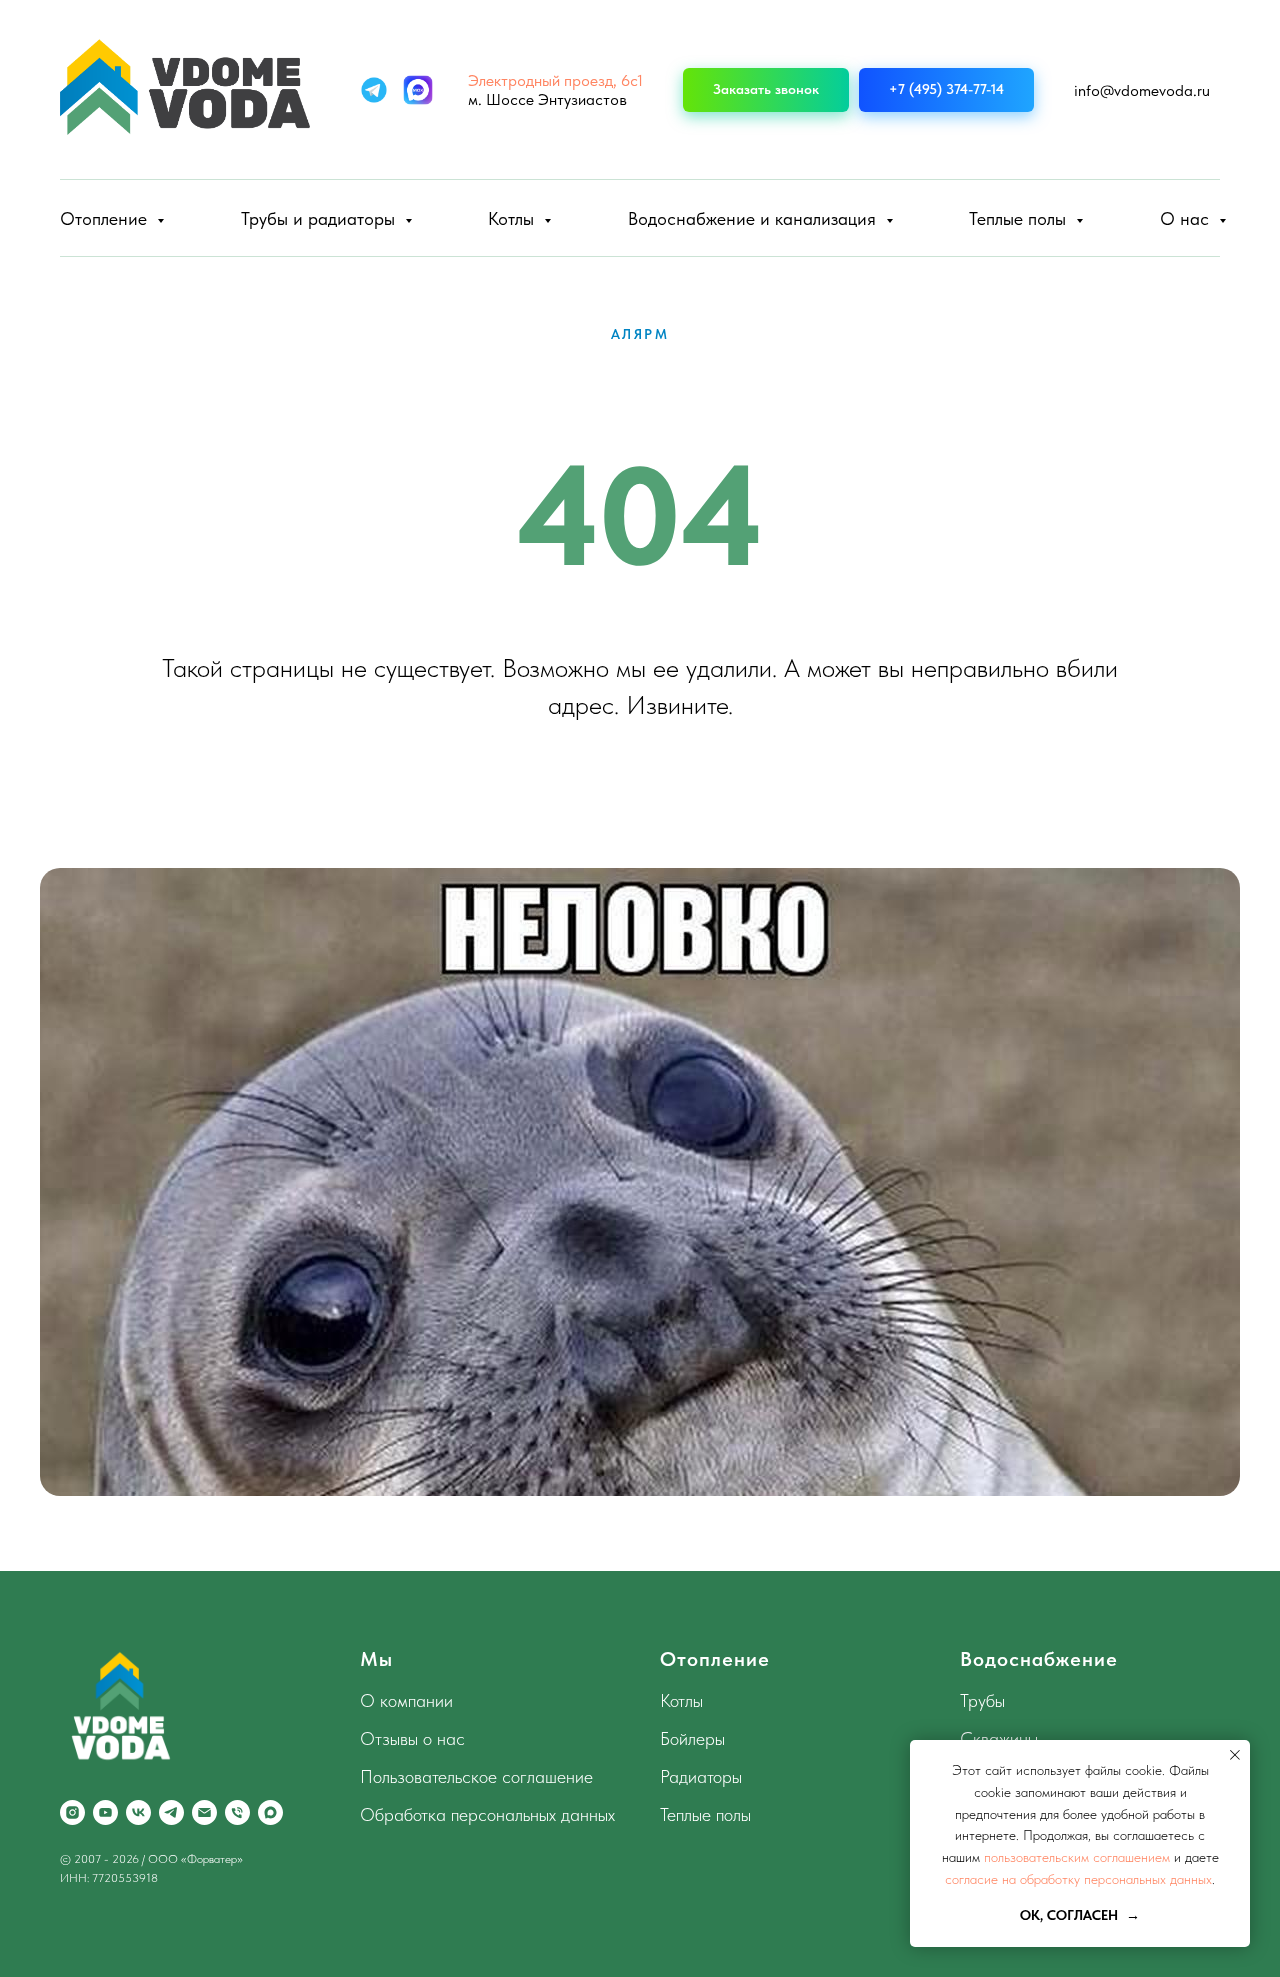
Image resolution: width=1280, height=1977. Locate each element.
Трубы (982, 1700)
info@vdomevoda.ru (1142, 90)
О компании (406, 1700)
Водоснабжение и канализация (754, 218)
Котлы (513, 218)
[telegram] (171, 1812)
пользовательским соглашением (1077, 1857)
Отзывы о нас (412, 1738)
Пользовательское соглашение (476, 1776)
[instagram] (72, 1812)
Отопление (106, 218)
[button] (766, 90)
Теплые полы (1020, 218)
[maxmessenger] (270, 1812)
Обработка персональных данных (487, 1814)
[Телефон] (237, 1812)
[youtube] (105, 1812)
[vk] (138, 1812)
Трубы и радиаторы (320, 218)
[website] (374, 90)
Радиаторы (701, 1776)
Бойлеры (692, 1738)
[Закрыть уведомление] (1235, 1755)
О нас (1187, 218)
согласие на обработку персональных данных (1078, 1879)
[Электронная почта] (204, 1812)
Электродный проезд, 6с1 (555, 80)
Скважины (999, 1738)
